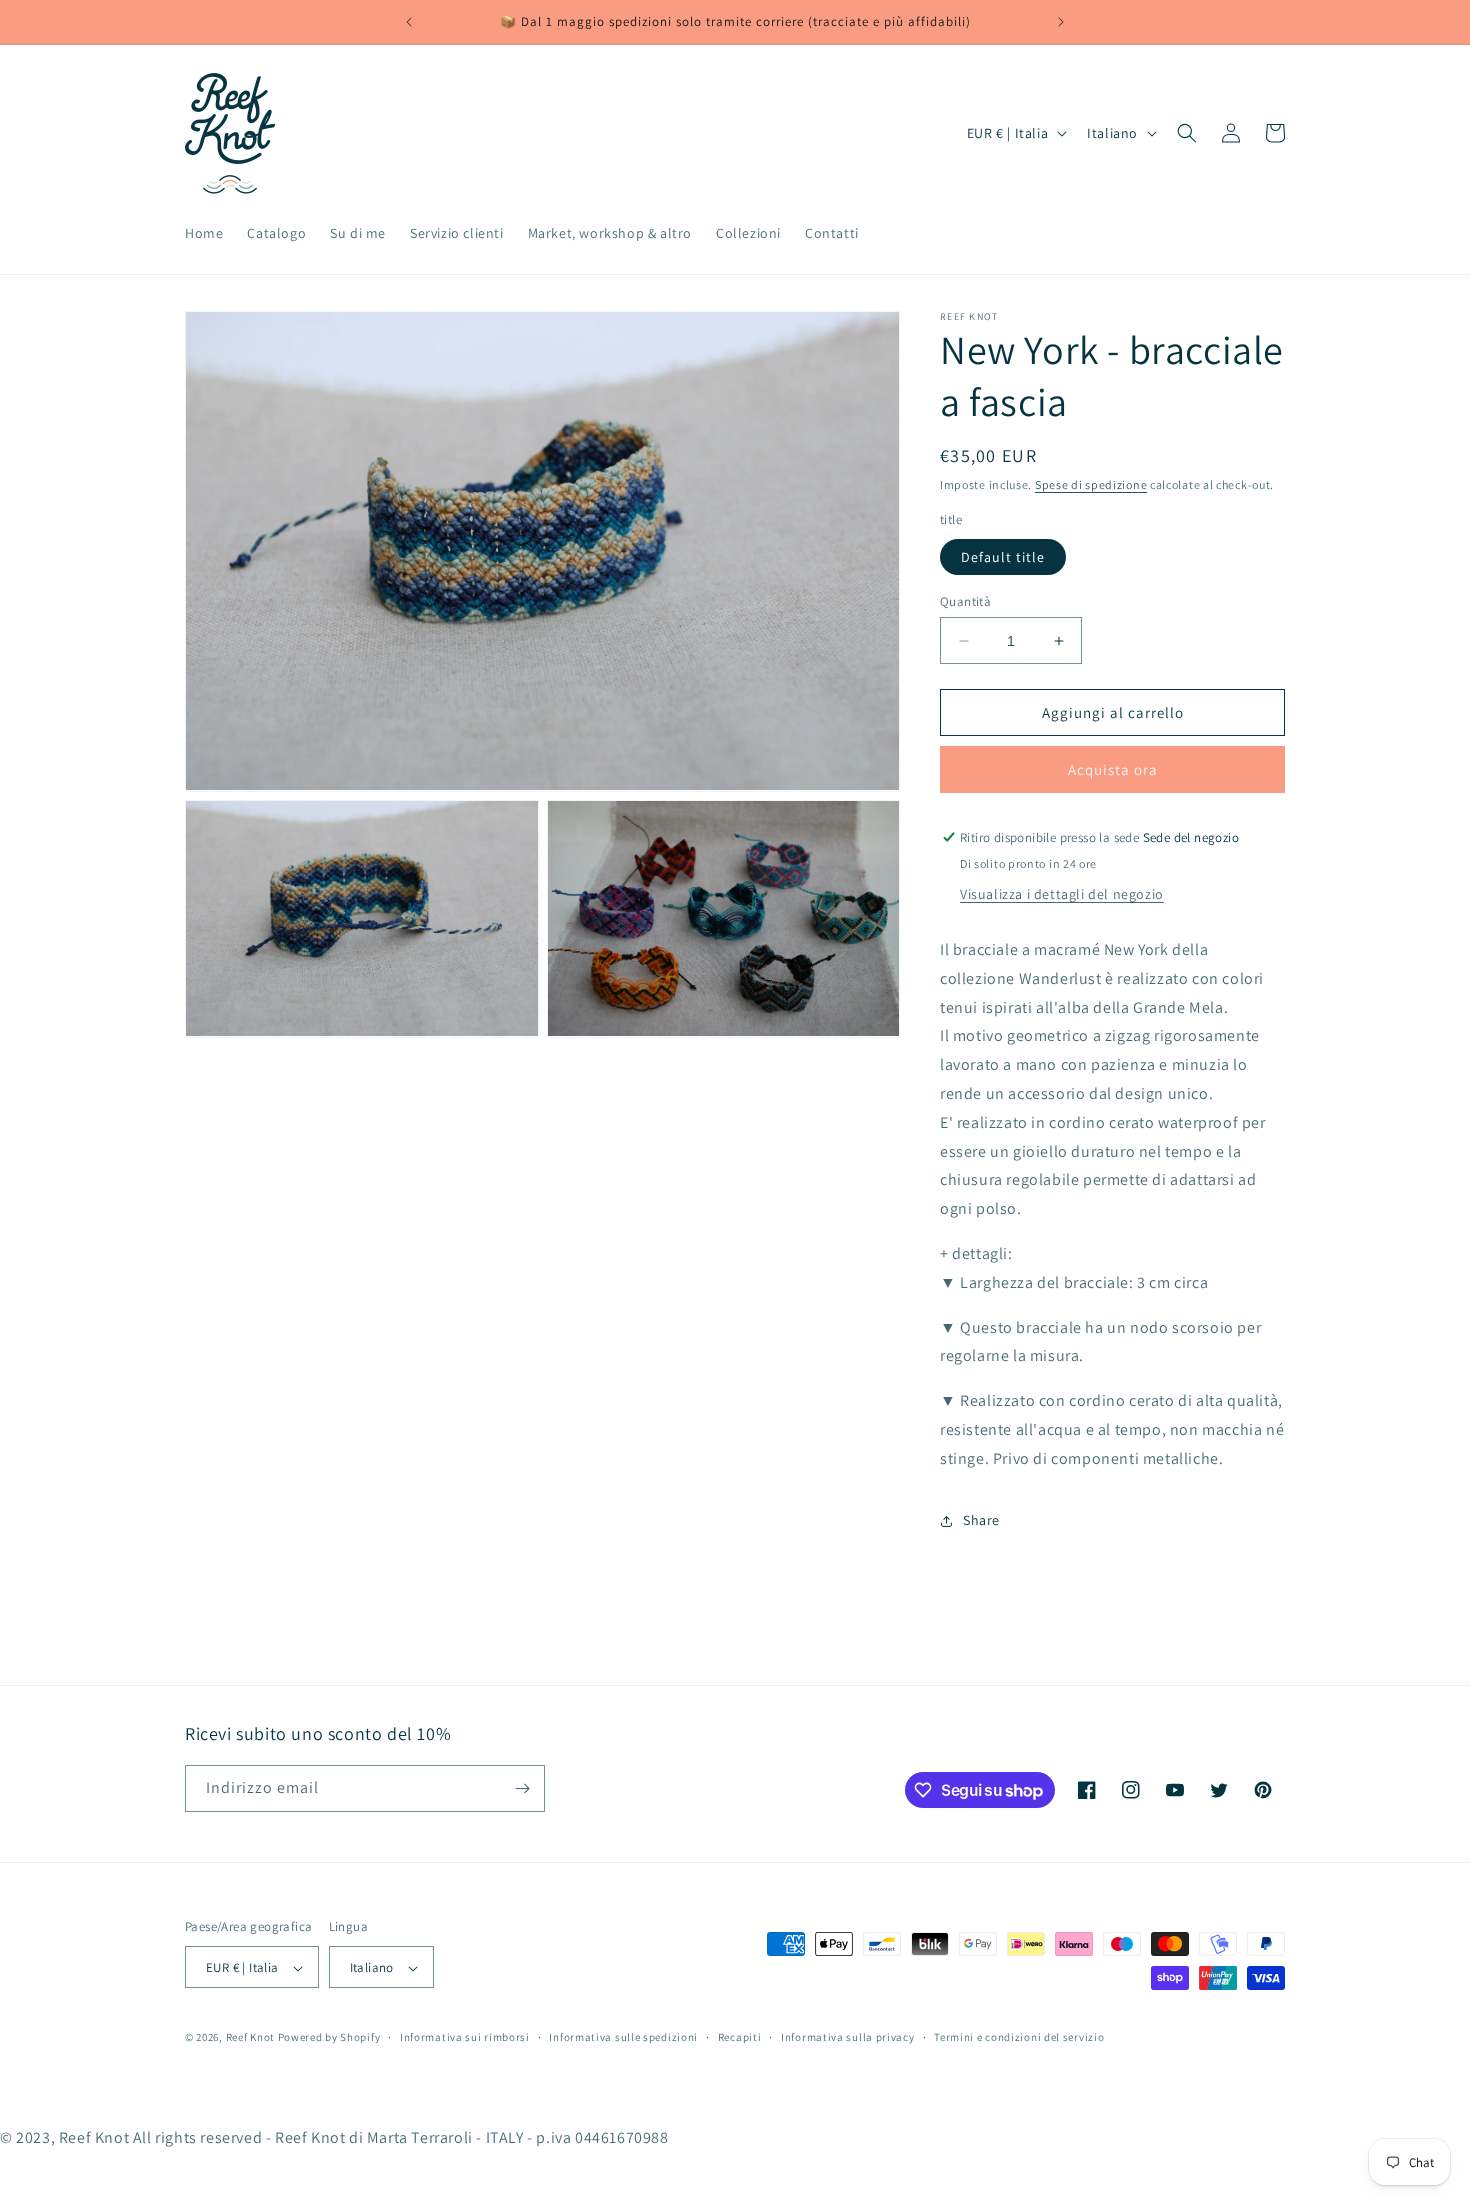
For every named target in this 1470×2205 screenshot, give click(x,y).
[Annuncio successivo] (1061, 22)
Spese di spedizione (1091, 484)
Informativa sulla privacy (848, 2038)
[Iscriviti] (522, 1788)
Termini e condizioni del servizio (1019, 2038)
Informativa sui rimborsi (465, 2038)
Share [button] (981, 1520)
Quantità (965, 601)
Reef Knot (250, 2038)
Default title (1003, 557)
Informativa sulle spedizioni (623, 2038)
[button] (1187, 133)
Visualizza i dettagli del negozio (1062, 894)
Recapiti (740, 2038)
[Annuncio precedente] (409, 22)
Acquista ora (1113, 769)
